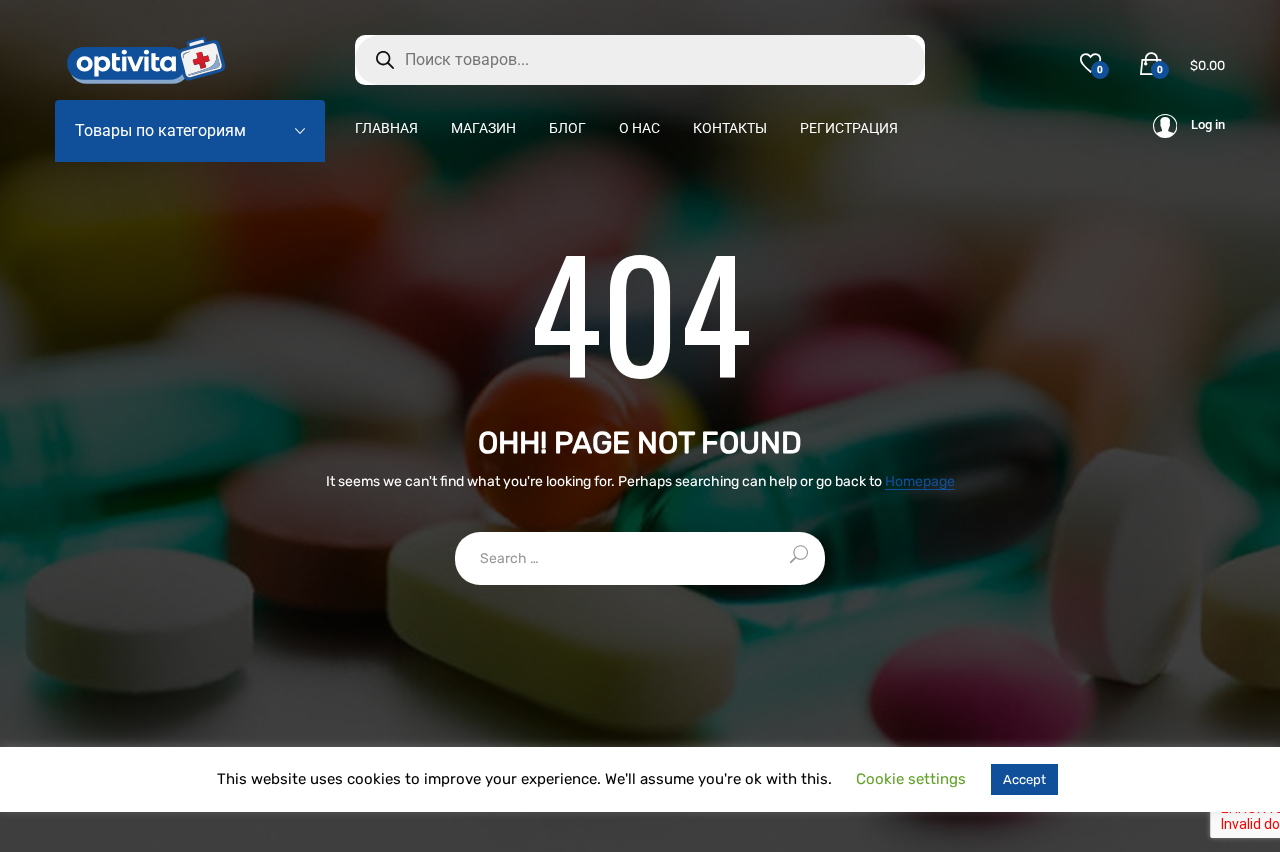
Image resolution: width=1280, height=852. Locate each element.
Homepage (920, 482)
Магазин (483, 128)
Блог (567, 128)
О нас (639, 128)
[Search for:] (640, 558)
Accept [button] (1024, 779)
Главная (386, 128)
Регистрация (849, 128)
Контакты (730, 128)
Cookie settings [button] (911, 779)
